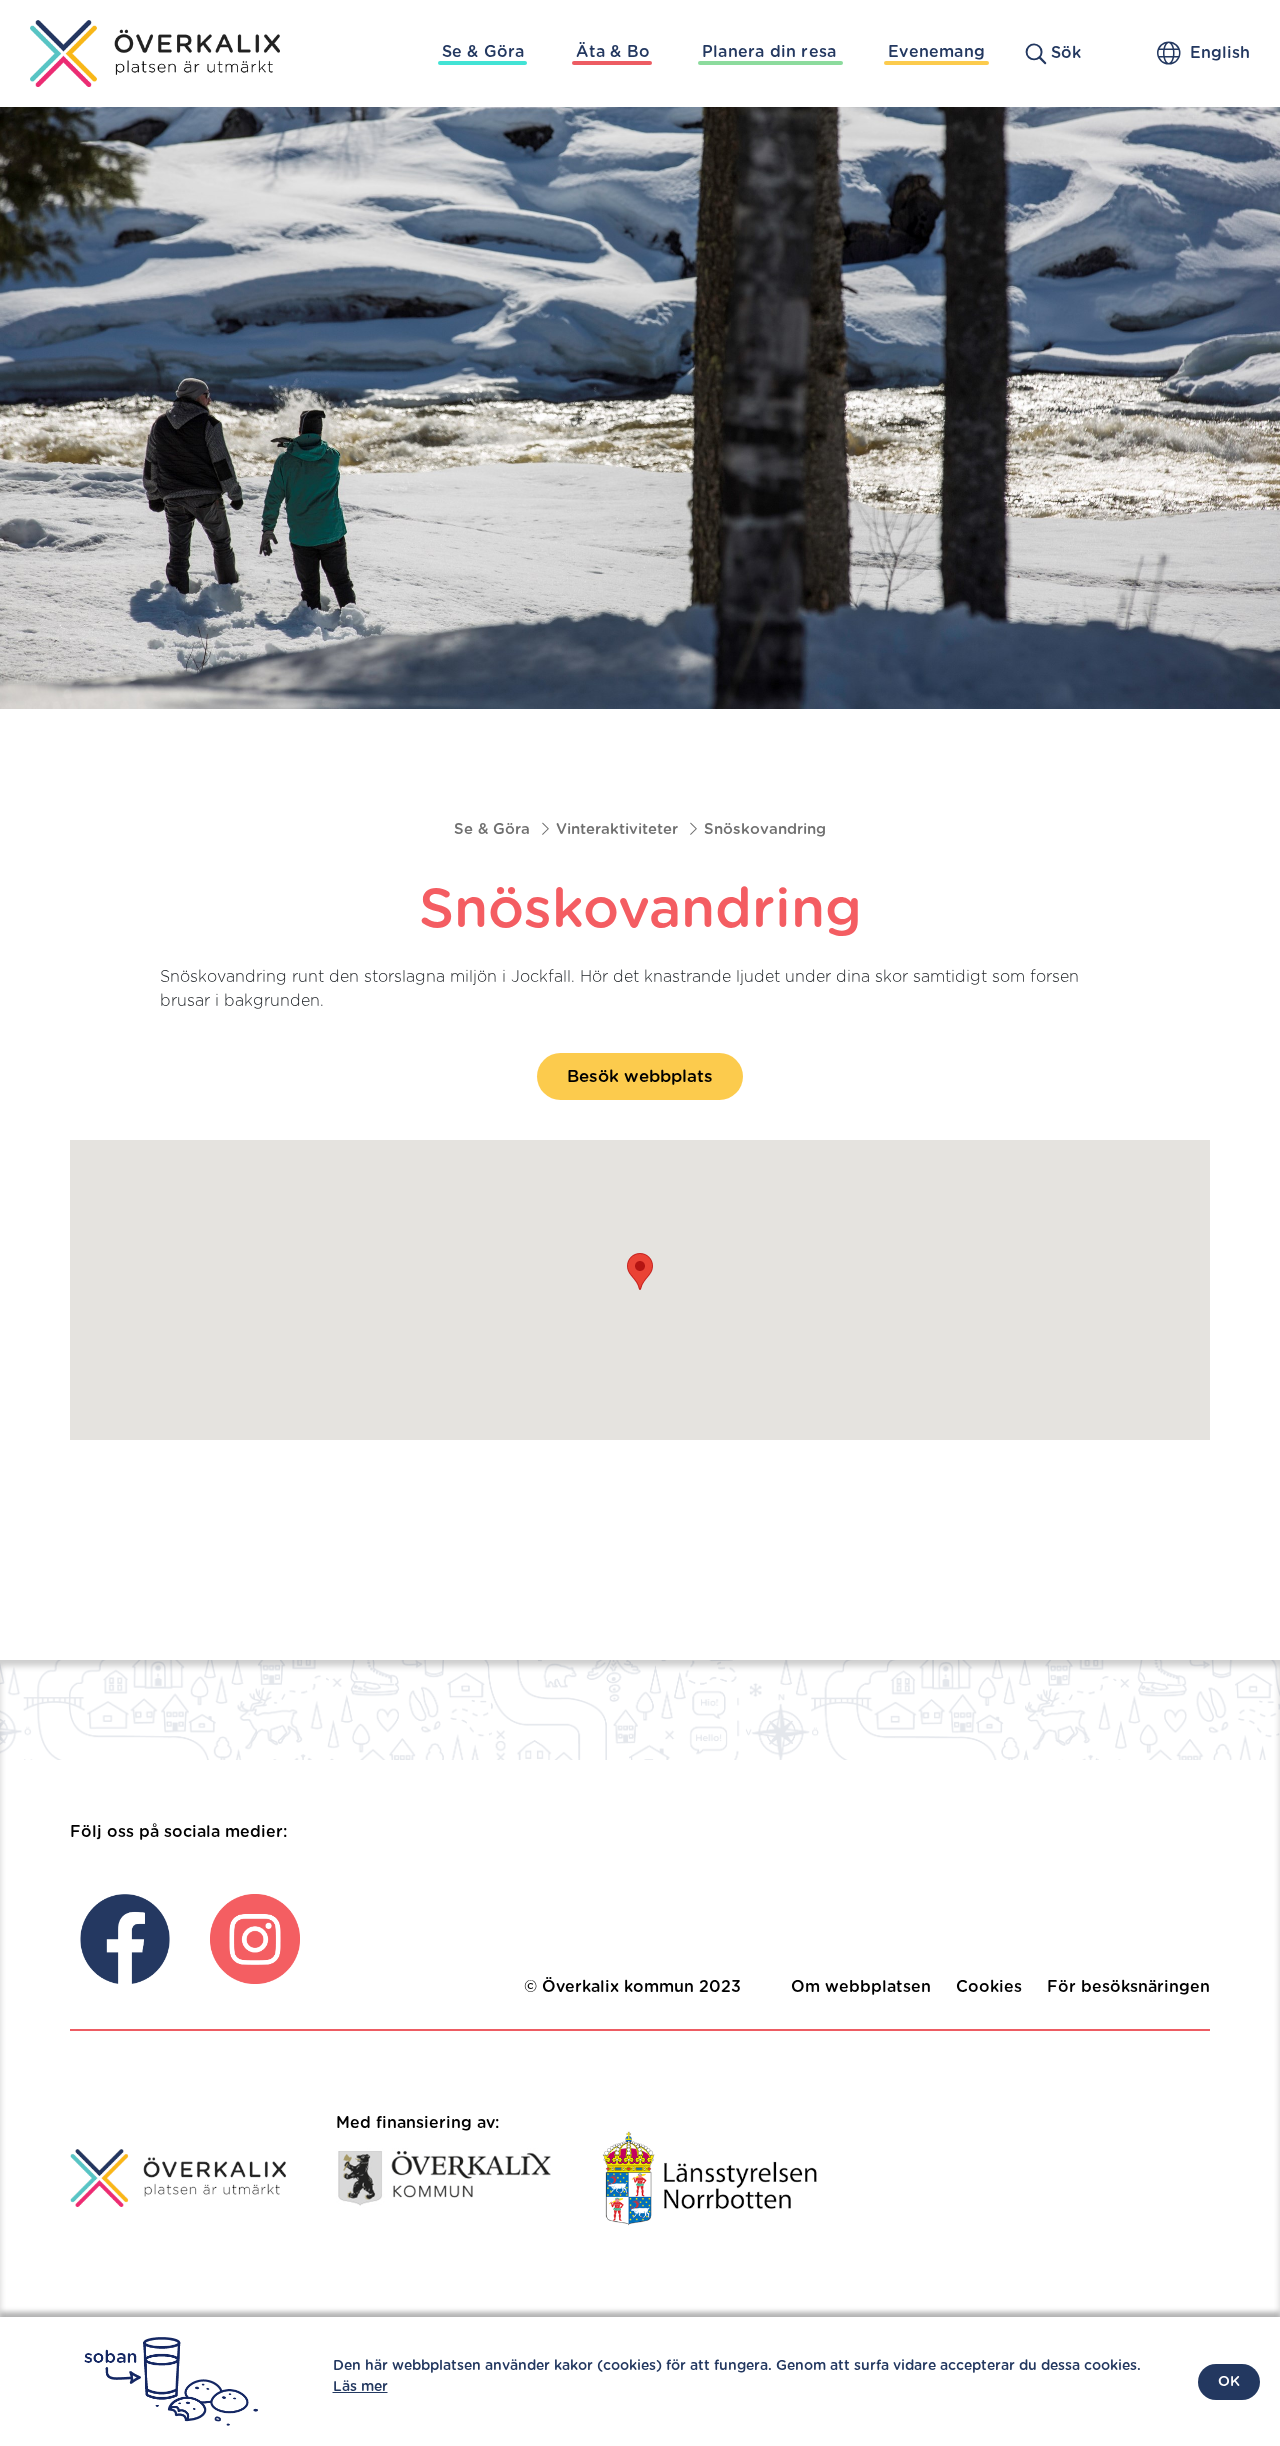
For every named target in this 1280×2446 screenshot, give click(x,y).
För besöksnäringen (1128, 1987)
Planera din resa (769, 52)
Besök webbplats (640, 1076)
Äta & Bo (613, 52)
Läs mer (360, 2387)
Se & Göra (483, 52)
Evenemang (936, 52)
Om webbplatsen (861, 1987)
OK (1229, 2382)
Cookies (989, 1987)
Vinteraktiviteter (617, 829)
